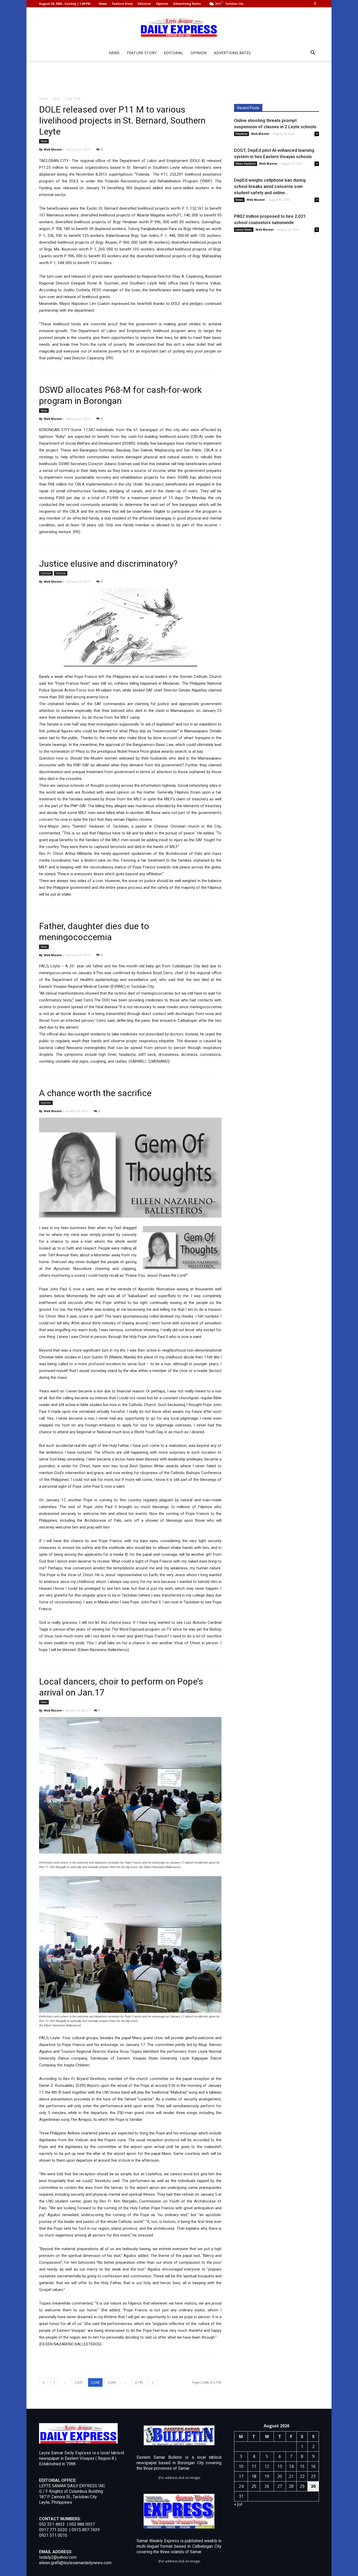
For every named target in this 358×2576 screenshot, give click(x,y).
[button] (313, 53)
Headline (242, 134)
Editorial (144, 4)
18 (254, 2476)
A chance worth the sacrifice (95, 1093)
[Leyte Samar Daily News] (179, 27)
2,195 (139, 2382)
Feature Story (122, 4)
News (103, 4)
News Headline (246, 164)
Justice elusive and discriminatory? (108, 564)
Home (44, 99)
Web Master (53, 149)
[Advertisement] (179, 79)
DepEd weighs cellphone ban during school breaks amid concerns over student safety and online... (270, 186)
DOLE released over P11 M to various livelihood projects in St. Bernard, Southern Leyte (122, 120)
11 (254, 2466)
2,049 (112, 2382)
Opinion (162, 4)
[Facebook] (315, 4)
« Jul (238, 2504)
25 (254, 2486)
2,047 (79, 2382)
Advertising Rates (187, 4)
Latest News (244, 230)
